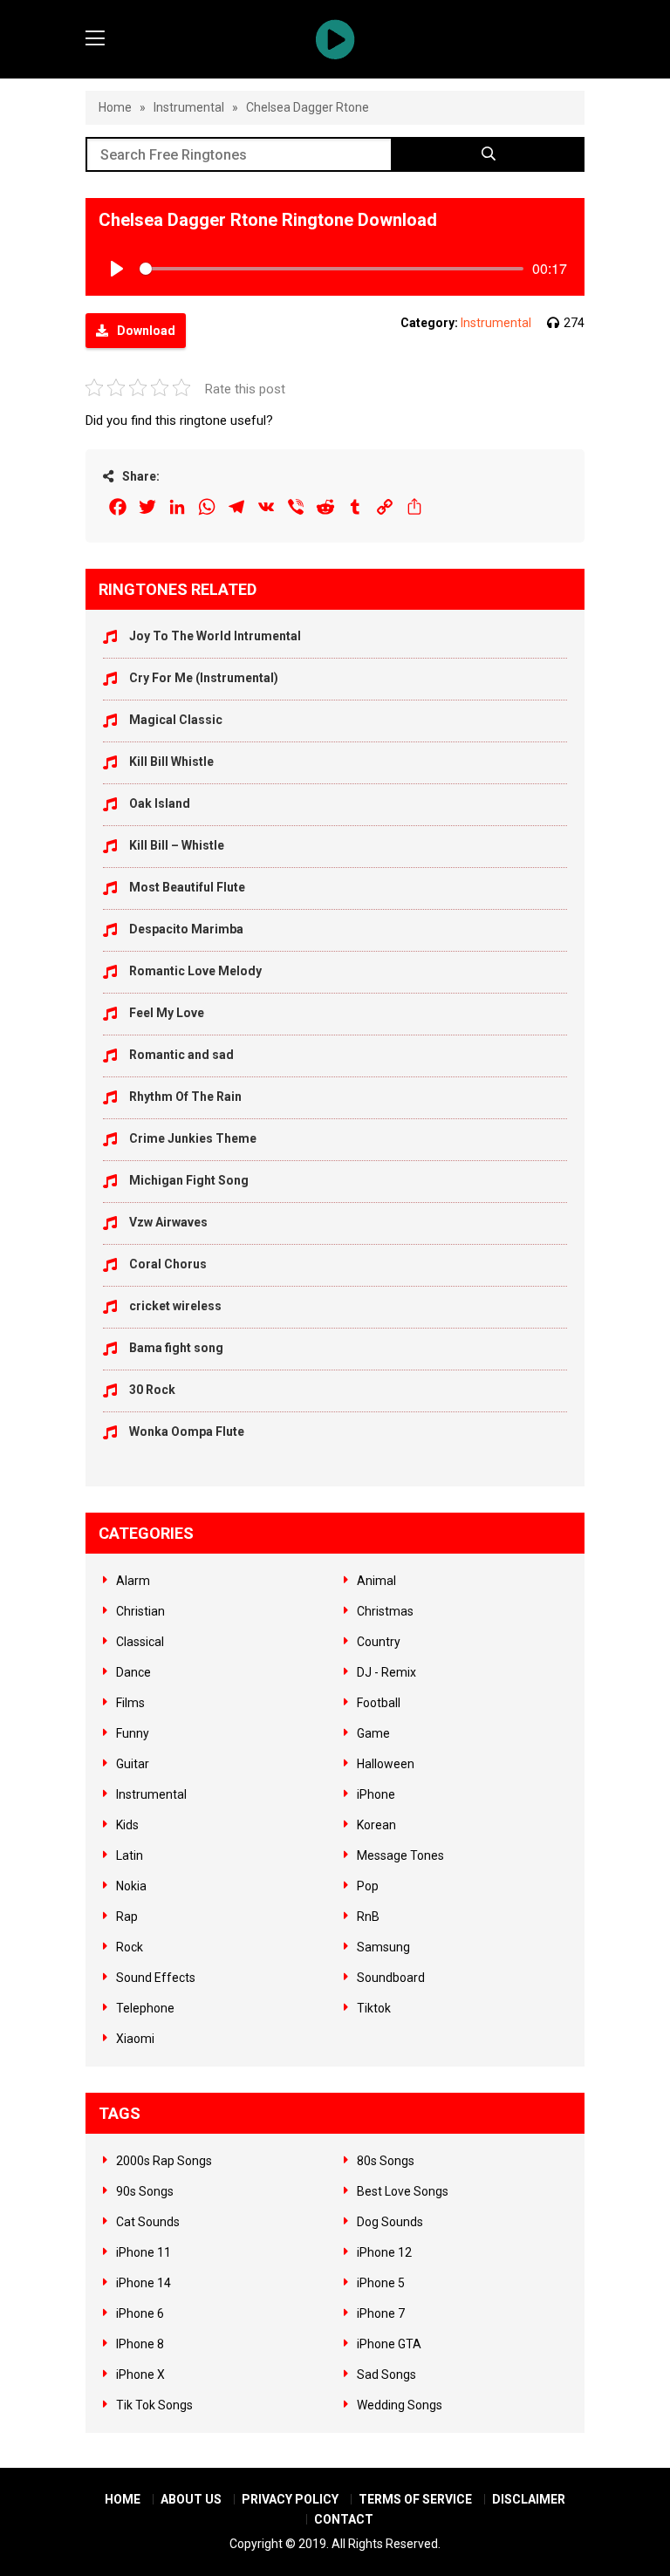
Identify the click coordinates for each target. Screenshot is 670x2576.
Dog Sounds (390, 2222)
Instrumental (189, 107)
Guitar (133, 1764)
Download (146, 331)
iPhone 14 (144, 2283)
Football (379, 1703)
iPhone (376, 1794)
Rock (130, 1947)
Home (115, 107)
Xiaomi (135, 2039)
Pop (368, 1886)
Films (130, 1703)
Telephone (145, 2008)
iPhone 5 (381, 2283)
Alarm (133, 1581)
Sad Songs (386, 2374)
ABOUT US (191, 2499)
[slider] (332, 269)
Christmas (385, 1611)
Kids (127, 1825)
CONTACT (344, 2519)
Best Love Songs (403, 2191)
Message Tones (400, 1855)
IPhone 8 (140, 2344)
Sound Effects (156, 1978)
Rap (127, 1917)
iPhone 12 (384, 2252)
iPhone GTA (389, 2344)
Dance (133, 1672)
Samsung (383, 1947)
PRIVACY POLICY (290, 2499)
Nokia (131, 1886)
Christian (140, 1611)
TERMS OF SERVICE (415, 2499)
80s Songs (386, 2161)
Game (373, 1733)
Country (379, 1642)
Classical (140, 1642)
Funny (133, 1733)
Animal (376, 1581)
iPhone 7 (381, 2313)
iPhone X (140, 2374)
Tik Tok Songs (154, 2405)
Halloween (386, 1764)
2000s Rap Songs (164, 2161)
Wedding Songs (400, 2405)
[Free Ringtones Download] (335, 39)
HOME (123, 2499)
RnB (368, 1917)
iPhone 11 (144, 2252)
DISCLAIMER (529, 2499)
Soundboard (391, 1978)
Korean (376, 1825)
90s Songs (145, 2191)
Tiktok (374, 2008)
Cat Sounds (148, 2222)
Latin (130, 1855)
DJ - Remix (386, 1672)
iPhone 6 (140, 2313)
